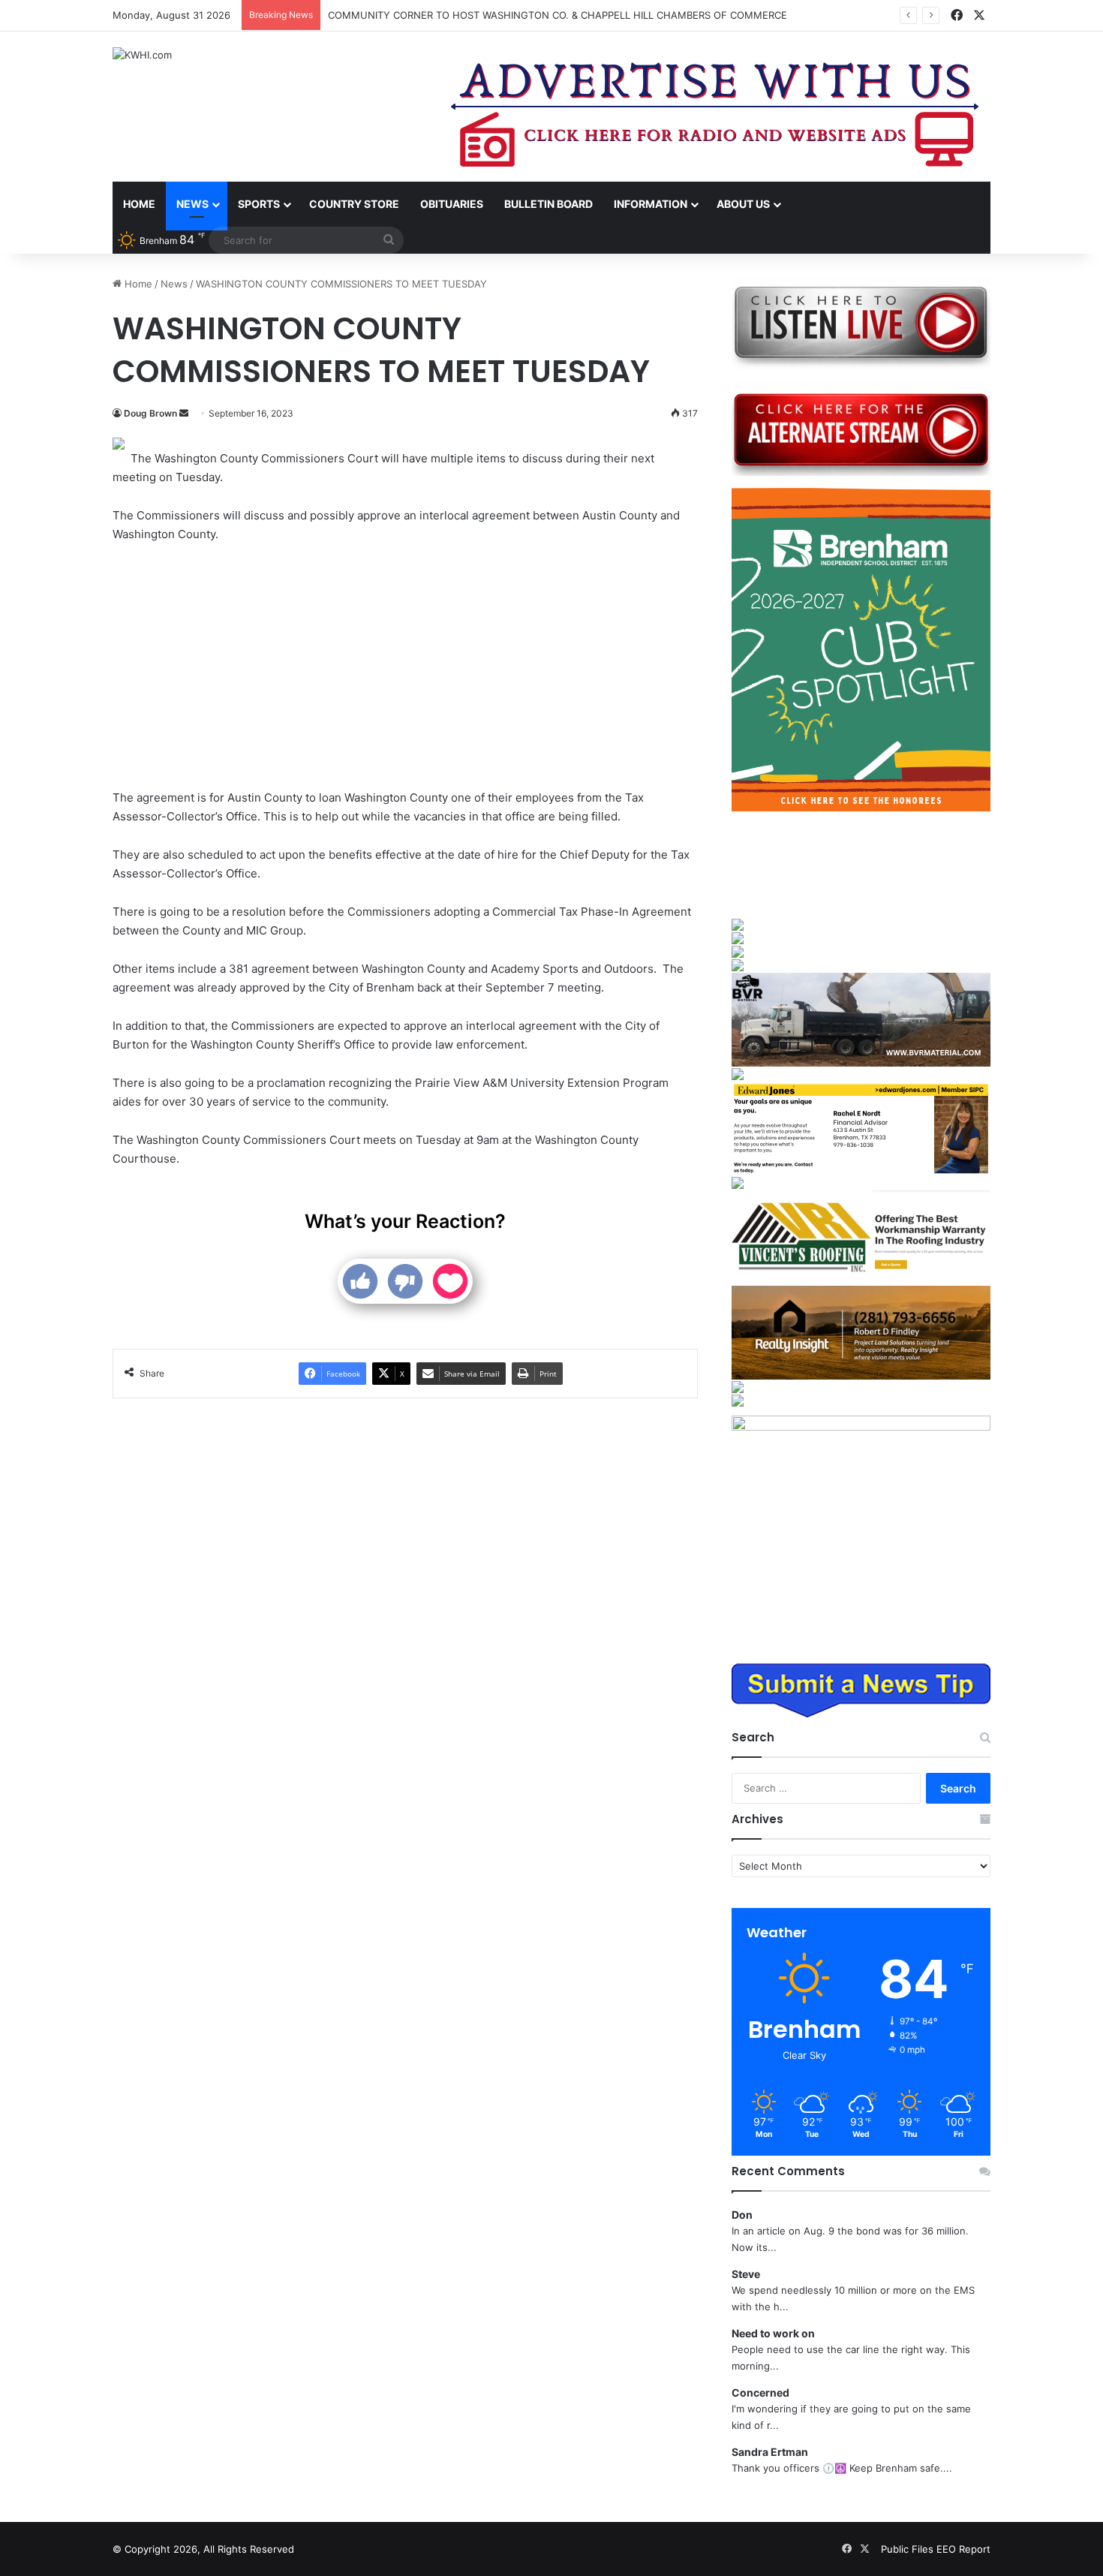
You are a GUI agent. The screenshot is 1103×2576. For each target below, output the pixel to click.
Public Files (909, 2549)
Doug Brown (150, 413)
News (192, 204)
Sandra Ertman (770, 2452)
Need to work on (773, 2333)
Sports (259, 204)
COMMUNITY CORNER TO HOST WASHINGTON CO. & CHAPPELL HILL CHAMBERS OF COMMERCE (558, 15)
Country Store (354, 204)
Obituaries (452, 204)
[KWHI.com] (142, 55)
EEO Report (963, 2549)
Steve (746, 2274)
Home (139, 204)
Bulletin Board (548, 204)
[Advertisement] (405, 668)
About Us (743, 204)
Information (651, 204)
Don (742, 2215)
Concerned (760, 2392)
